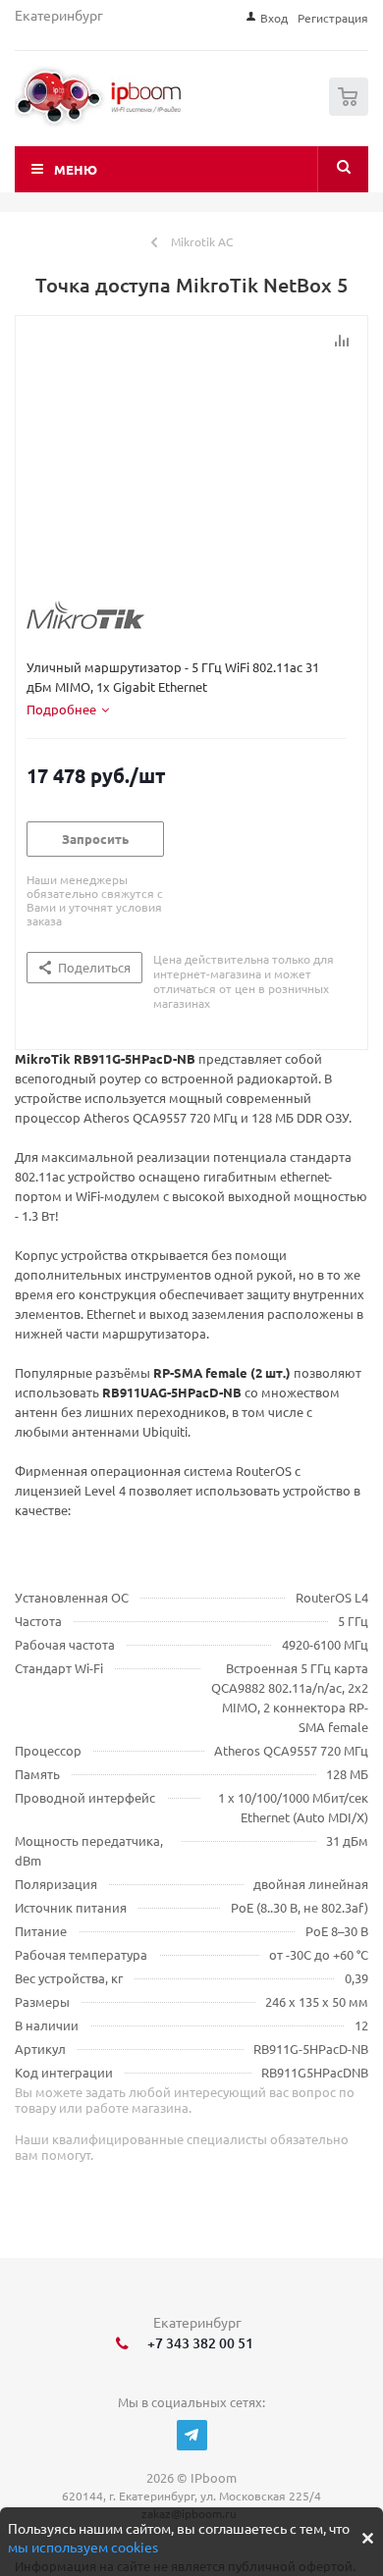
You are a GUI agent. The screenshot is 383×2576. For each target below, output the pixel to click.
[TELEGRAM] (192, 2435)
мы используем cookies (83, 2547)
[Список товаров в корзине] (351, 111)
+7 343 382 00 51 (197, 2343)
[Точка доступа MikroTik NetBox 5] (202, 468)
